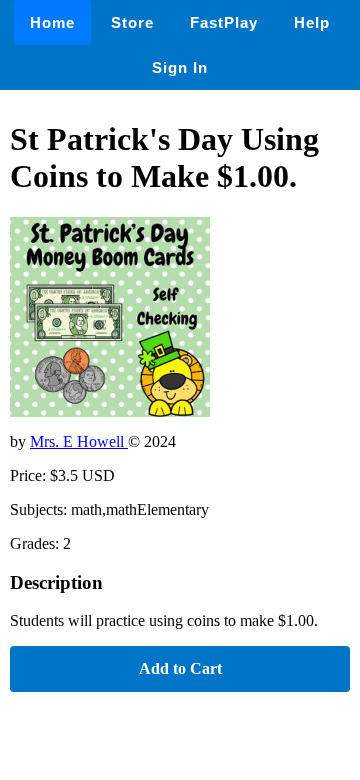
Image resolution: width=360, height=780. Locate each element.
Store (132, 22)
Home (52, 22)
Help (312, 22)
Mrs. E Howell (79, 441)
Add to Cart (180, 668)
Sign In (180, 67)
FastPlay (224, 22)
